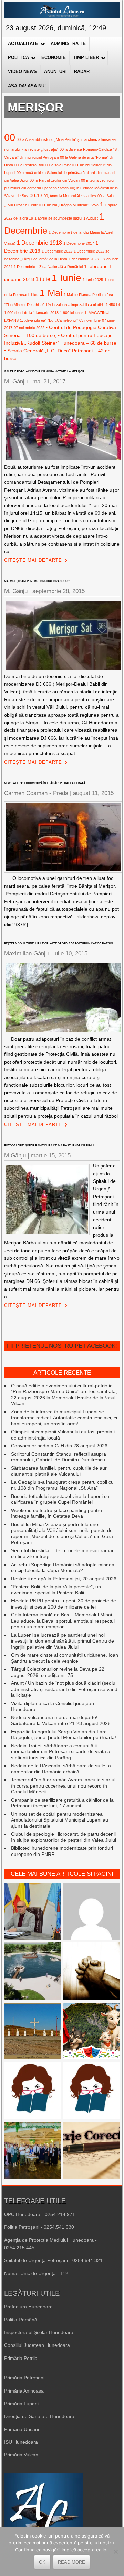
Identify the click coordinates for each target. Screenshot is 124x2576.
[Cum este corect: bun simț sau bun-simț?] (91, 2151)
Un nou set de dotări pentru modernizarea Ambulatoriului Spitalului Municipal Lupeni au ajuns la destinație (60, 1820)
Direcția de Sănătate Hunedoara (39, 2416)
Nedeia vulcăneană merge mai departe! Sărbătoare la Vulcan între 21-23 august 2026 (61, 1721)
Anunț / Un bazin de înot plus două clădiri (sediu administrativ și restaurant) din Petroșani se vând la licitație (64, 1689)
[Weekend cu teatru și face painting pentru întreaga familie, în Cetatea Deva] (91, 2032)
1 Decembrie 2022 (57, 251)
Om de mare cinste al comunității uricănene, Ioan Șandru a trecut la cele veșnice (65, 1658)
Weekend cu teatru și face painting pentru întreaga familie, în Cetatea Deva (56, 1513)
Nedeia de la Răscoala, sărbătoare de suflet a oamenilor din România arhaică (61, 1769)
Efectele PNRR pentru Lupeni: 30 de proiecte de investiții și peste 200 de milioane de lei (64, 1604)
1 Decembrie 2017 (79, 243)
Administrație (68, 43)
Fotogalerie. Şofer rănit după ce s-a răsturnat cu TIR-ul (50, 1146)
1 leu (34, 295)
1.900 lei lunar (71, 313)
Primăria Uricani (22, 2429)
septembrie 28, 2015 (59, 591)
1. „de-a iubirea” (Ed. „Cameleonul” (49, 320)
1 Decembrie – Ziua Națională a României (48, 267)
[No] (115, 2552)
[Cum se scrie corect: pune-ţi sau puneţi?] (33, 2092)
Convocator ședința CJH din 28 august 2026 (59, 1446)
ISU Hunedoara (21, 2442)
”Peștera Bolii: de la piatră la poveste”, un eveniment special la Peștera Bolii (56, 1590)
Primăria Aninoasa (24, 2391)
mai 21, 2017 (49, 382)
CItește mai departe (33, 560)
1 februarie (96, 266)
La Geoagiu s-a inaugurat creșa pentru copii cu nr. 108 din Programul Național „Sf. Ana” (62, 1485)
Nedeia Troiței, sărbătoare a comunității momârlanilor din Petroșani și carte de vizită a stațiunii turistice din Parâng (61, 1752)
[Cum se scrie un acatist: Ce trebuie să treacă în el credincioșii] (91, 1972)
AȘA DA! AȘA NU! (27, 86)
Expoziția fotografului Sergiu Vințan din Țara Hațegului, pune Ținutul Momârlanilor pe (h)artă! (64, 1735)
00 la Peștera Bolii (29, 165)
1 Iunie (66, 278)
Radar (82, 72)
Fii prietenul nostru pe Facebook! (62, 1346)
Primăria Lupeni (21, 2404)
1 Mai (51, 293)
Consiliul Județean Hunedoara (37, 2345)
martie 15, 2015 (51, 1156)
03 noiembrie (90, 320)
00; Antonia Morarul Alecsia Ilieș (70, 196)
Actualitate (23, 43)
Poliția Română (21, 2320)
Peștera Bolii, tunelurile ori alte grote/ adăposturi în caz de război (58, 944)
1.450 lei (113, 305)
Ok (42, 2562)
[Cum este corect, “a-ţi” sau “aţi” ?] (91, 1912)
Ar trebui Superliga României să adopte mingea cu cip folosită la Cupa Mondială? (63, 1568)
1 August (91, 218)
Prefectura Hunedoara (28, 2307)
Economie (54, 58)
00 (10, 137)
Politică (18, 58)
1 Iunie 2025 (93, 280)
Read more (71, 2562)
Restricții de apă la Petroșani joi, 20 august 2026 (64, 1579)
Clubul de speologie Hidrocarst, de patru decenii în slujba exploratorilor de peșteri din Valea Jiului (64, 1837)
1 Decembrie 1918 (39, 243)
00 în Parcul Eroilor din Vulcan (55, 180)
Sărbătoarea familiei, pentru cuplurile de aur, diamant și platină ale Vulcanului (59, 1471)
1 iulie (43, 279)
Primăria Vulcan (21, 2455)
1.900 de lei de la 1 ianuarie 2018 (31, 313)
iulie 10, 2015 (70, 954)
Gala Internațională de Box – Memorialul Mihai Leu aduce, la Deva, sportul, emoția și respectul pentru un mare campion (63, 1621)
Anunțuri (55, 72)
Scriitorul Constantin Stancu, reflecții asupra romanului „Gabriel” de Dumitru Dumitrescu (59, 1457)
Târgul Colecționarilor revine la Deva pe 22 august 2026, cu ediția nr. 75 (58, 1672)
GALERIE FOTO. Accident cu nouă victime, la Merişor (44, 372)
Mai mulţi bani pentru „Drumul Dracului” (37, 581)
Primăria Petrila (21, 2358)
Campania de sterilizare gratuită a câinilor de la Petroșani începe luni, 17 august (62, 1803)
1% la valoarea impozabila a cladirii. (75, 305)
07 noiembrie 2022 (29, 328)
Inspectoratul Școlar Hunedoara (39, 2332)
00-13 (36, 195)
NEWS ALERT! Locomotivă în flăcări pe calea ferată (45, 783)
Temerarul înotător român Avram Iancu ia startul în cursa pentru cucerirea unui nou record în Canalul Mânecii (63, 1786)
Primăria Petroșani (24, 2378)
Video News (22, 72)
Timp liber (86, 58)
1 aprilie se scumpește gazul (58, 218)
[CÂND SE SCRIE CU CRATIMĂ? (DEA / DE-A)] (91, 2092)
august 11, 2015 (93, 793)
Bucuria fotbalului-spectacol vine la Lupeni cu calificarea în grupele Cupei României (60, 1499)
